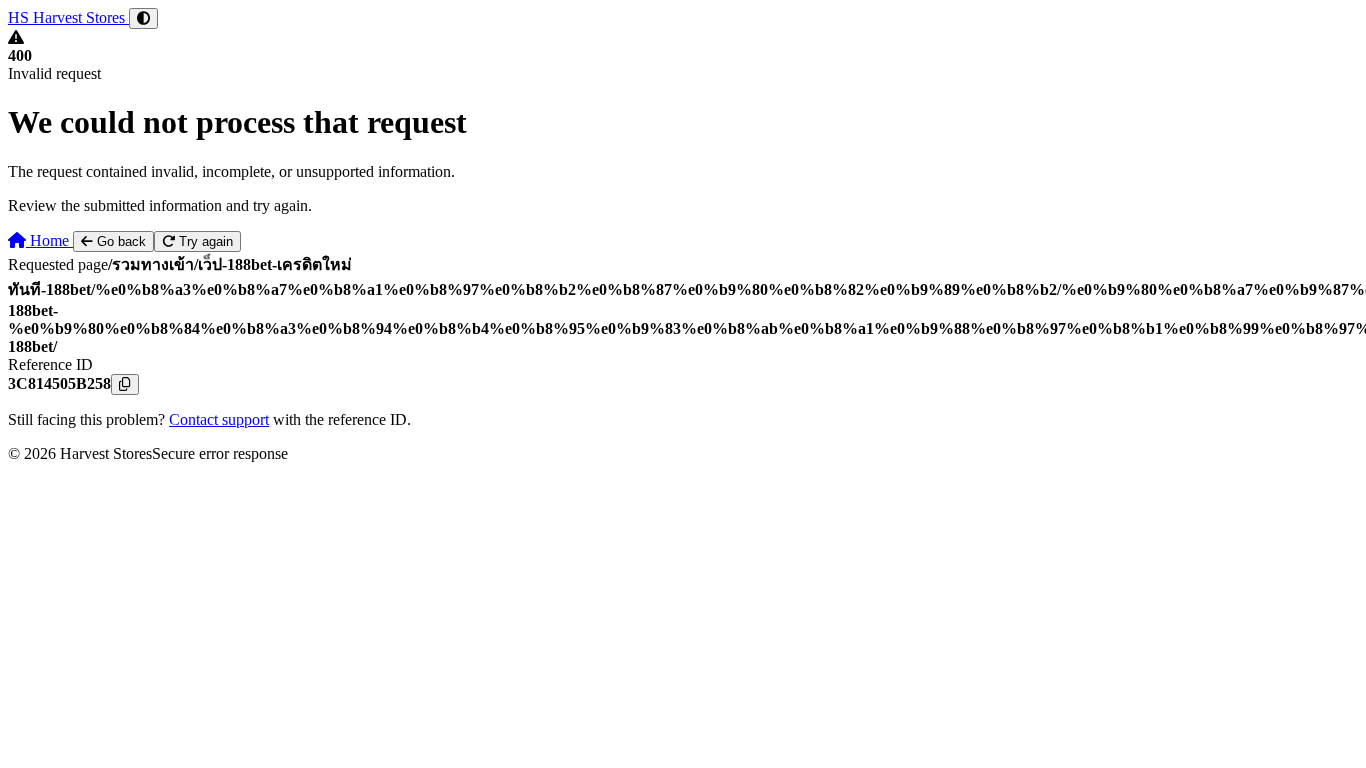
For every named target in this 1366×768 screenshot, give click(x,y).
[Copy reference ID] (125, 384)
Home (49, 240)
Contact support (219, 419)
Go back (119, 241)
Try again (204, 241)
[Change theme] (143, 18)
